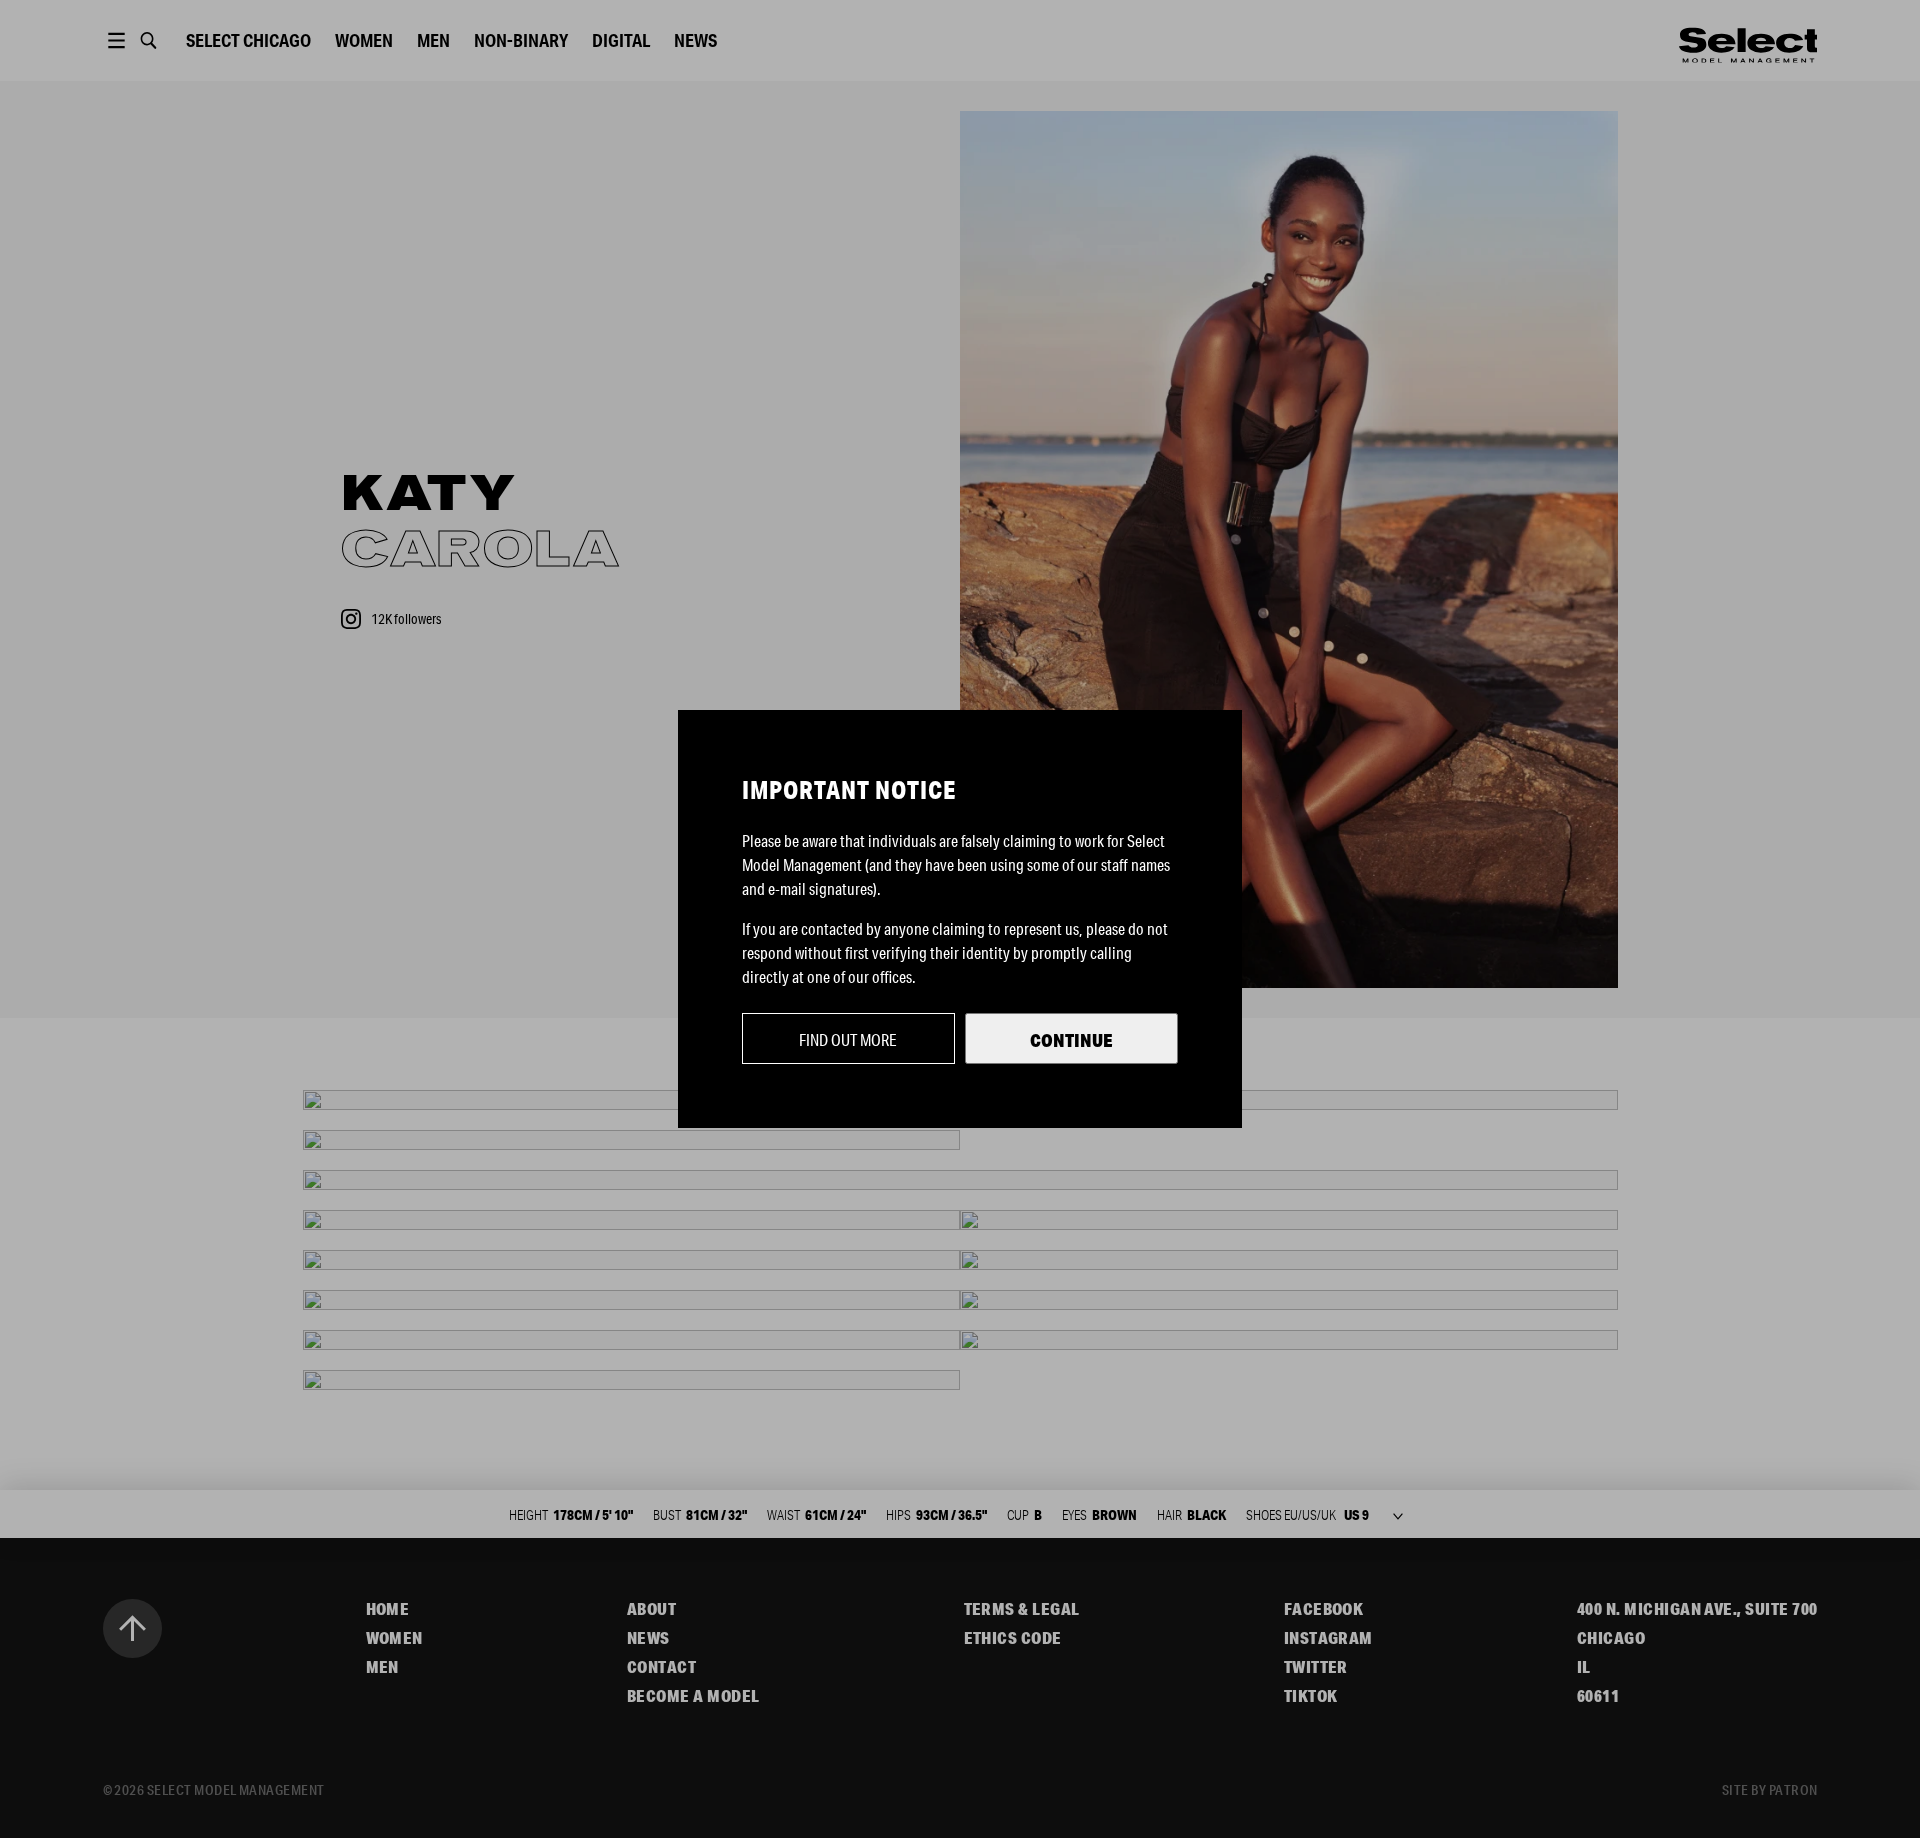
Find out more (848, 1039)
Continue (1071, 1040)
